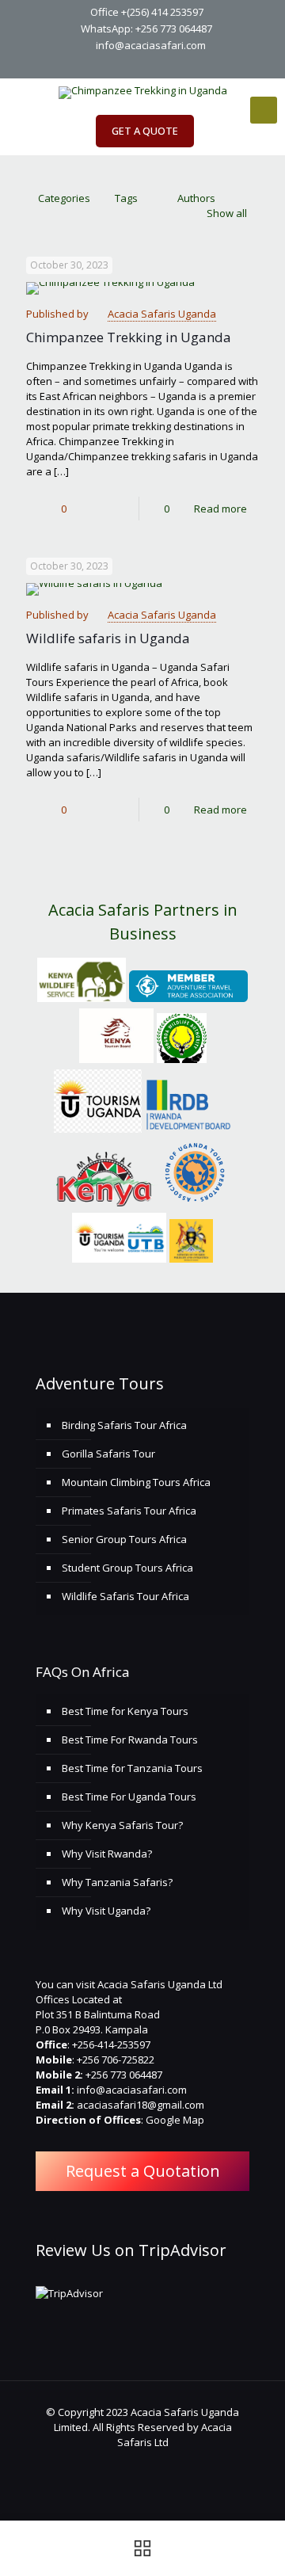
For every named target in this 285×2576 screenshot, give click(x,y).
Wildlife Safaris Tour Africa (125, 1596)
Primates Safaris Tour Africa (129, 1511)
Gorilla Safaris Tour (108, 1454)
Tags (126, 198)
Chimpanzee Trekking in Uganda (129, 337)
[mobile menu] (264, 110)
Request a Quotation (143, 2171)
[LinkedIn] (153, 65)
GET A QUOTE (145, 131)
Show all (227, 213)
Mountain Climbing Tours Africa (136, 1482)
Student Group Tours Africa (127, 1568)
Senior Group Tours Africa (124, 1539)
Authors (196, 198)
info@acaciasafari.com (151, 45)
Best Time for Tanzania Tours (132, 1768)
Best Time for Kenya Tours (125, 1711)
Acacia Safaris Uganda (162, 314)
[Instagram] (174, 65)
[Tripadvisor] (194, 65)
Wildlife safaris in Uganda (108, 638)
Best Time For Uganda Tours (129, 1797)
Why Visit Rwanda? (107, 1854)
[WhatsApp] (91, 65)
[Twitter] (133, 65)
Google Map (175, 2120)
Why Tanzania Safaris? (117, 1882)
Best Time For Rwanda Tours (130, 1740)
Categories (64, 198)
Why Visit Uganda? (106, 1911)
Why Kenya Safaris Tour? (122, 1825)
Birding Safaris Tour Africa (124, 1425)
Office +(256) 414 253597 (147, 12)
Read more (220, 509)
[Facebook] (112, 65)
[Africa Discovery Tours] (142, 93)
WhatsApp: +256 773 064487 (146, 29)
